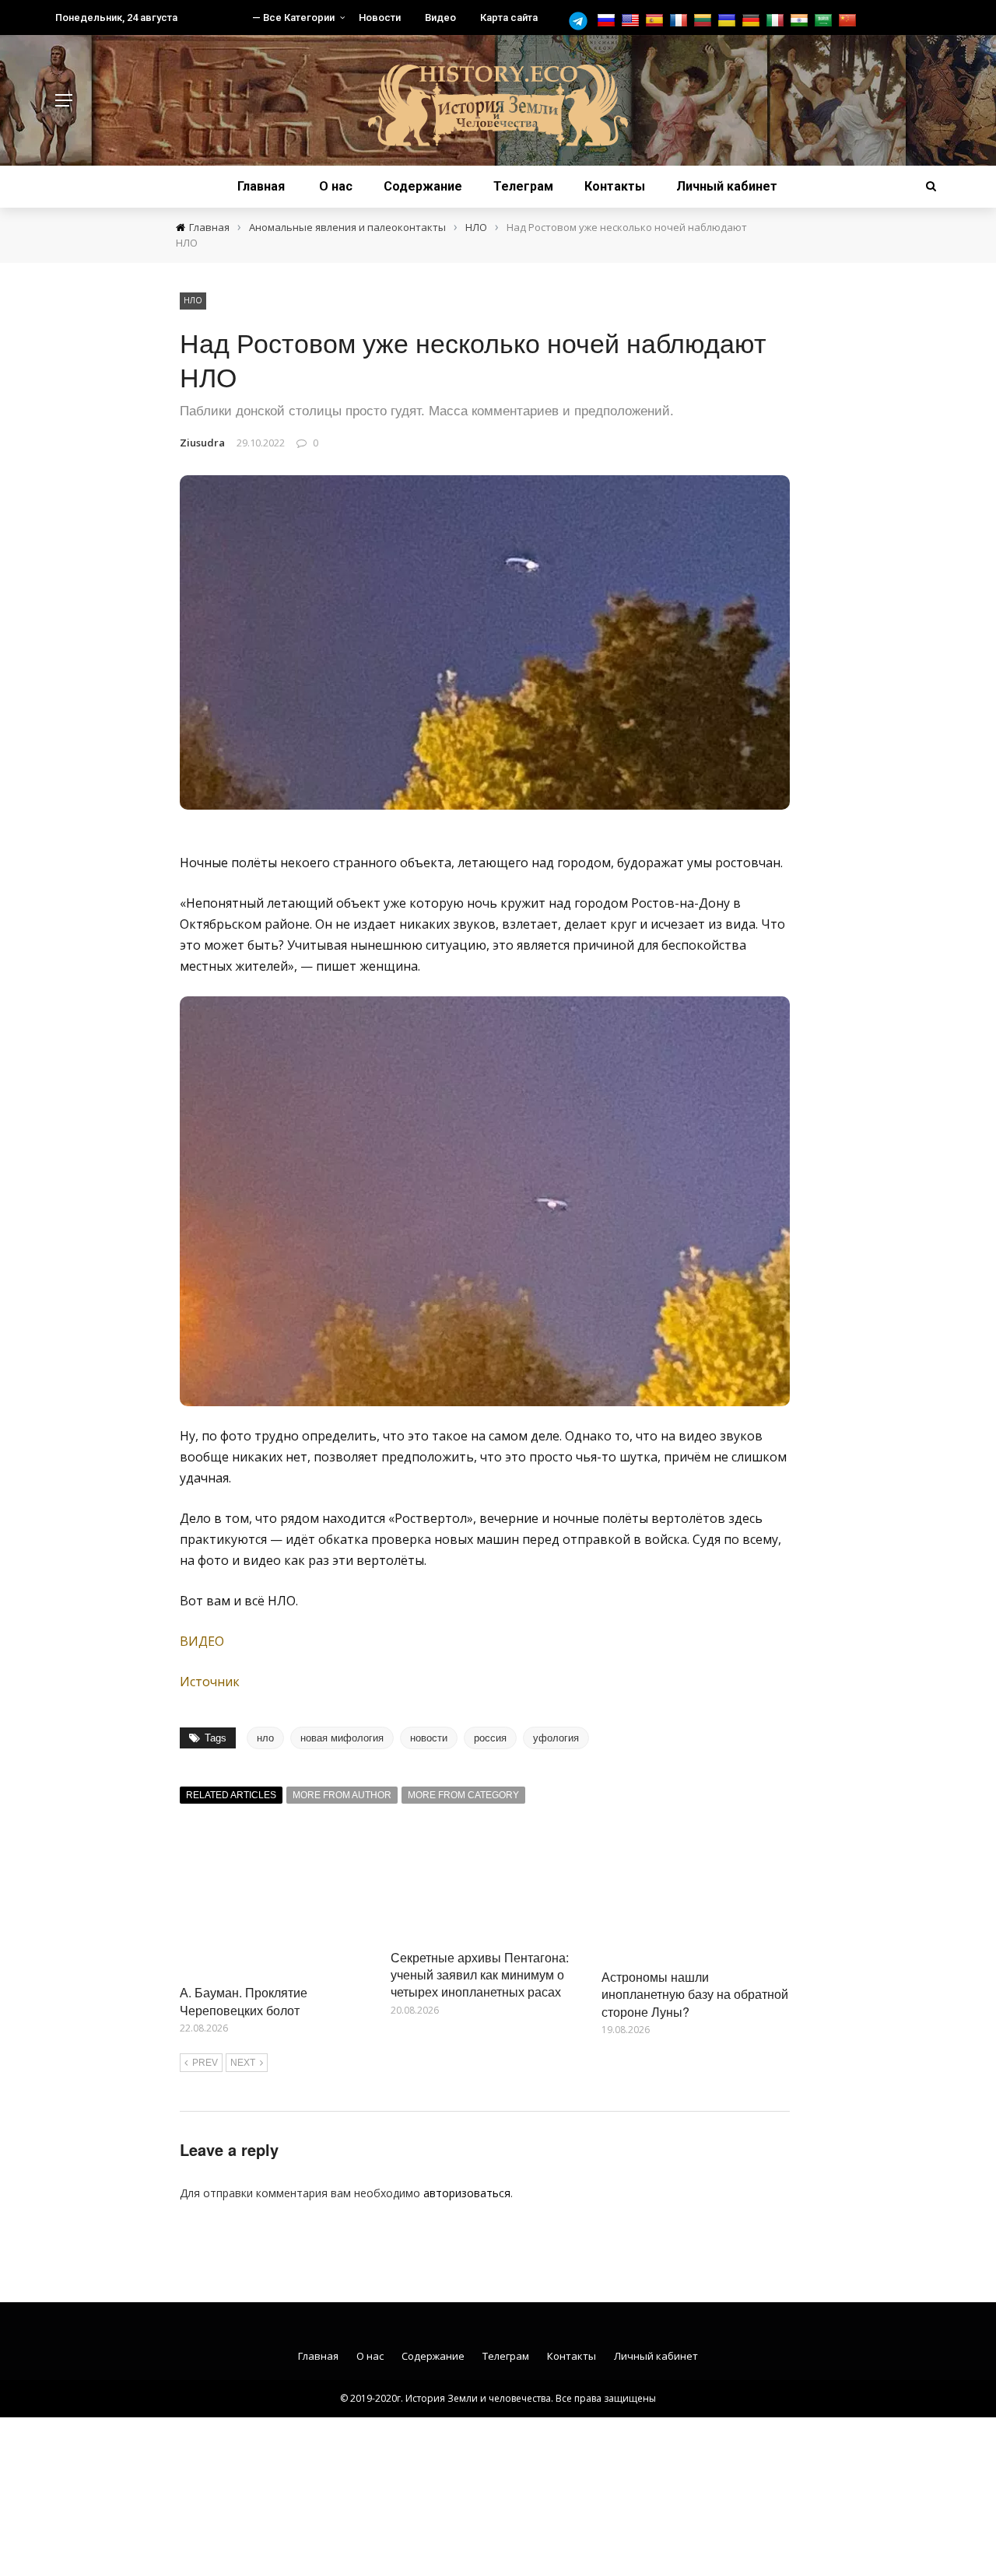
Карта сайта (509, 17)
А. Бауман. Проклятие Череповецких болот (244, 2001)
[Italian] (777, 21)
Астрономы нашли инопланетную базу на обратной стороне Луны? (695, 1994)
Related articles (231, 1795)
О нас (336, 186)
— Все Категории (293, 17)
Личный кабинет (727, 186)
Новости (380, 17)
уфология (556, 1738)
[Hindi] (801, 21)
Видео (440, 17)
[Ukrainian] (729, 21)
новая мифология (342, 1738)
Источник (210, 1682)
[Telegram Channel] (582, 21)
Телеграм (523, 186)
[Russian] (608, 21)
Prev (205, 2063)
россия (490, 1738)
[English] (632, 21)
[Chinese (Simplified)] (849, 21)
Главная (261, 186)
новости (429, 1738)
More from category (463, 1795)
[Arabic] (825, 21)
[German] (753, 21)
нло (265, 1738)
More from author (342, 1795)
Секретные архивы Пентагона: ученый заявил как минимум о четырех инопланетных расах (480, 1975)
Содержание (423, 186)
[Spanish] (656, 21)
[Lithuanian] (705, 21)
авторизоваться (467, 2193)
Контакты (615, 186)
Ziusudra (202, 443)
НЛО (193, 300)
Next (243, 2063)
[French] (680, 21)
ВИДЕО (202, 1641)
